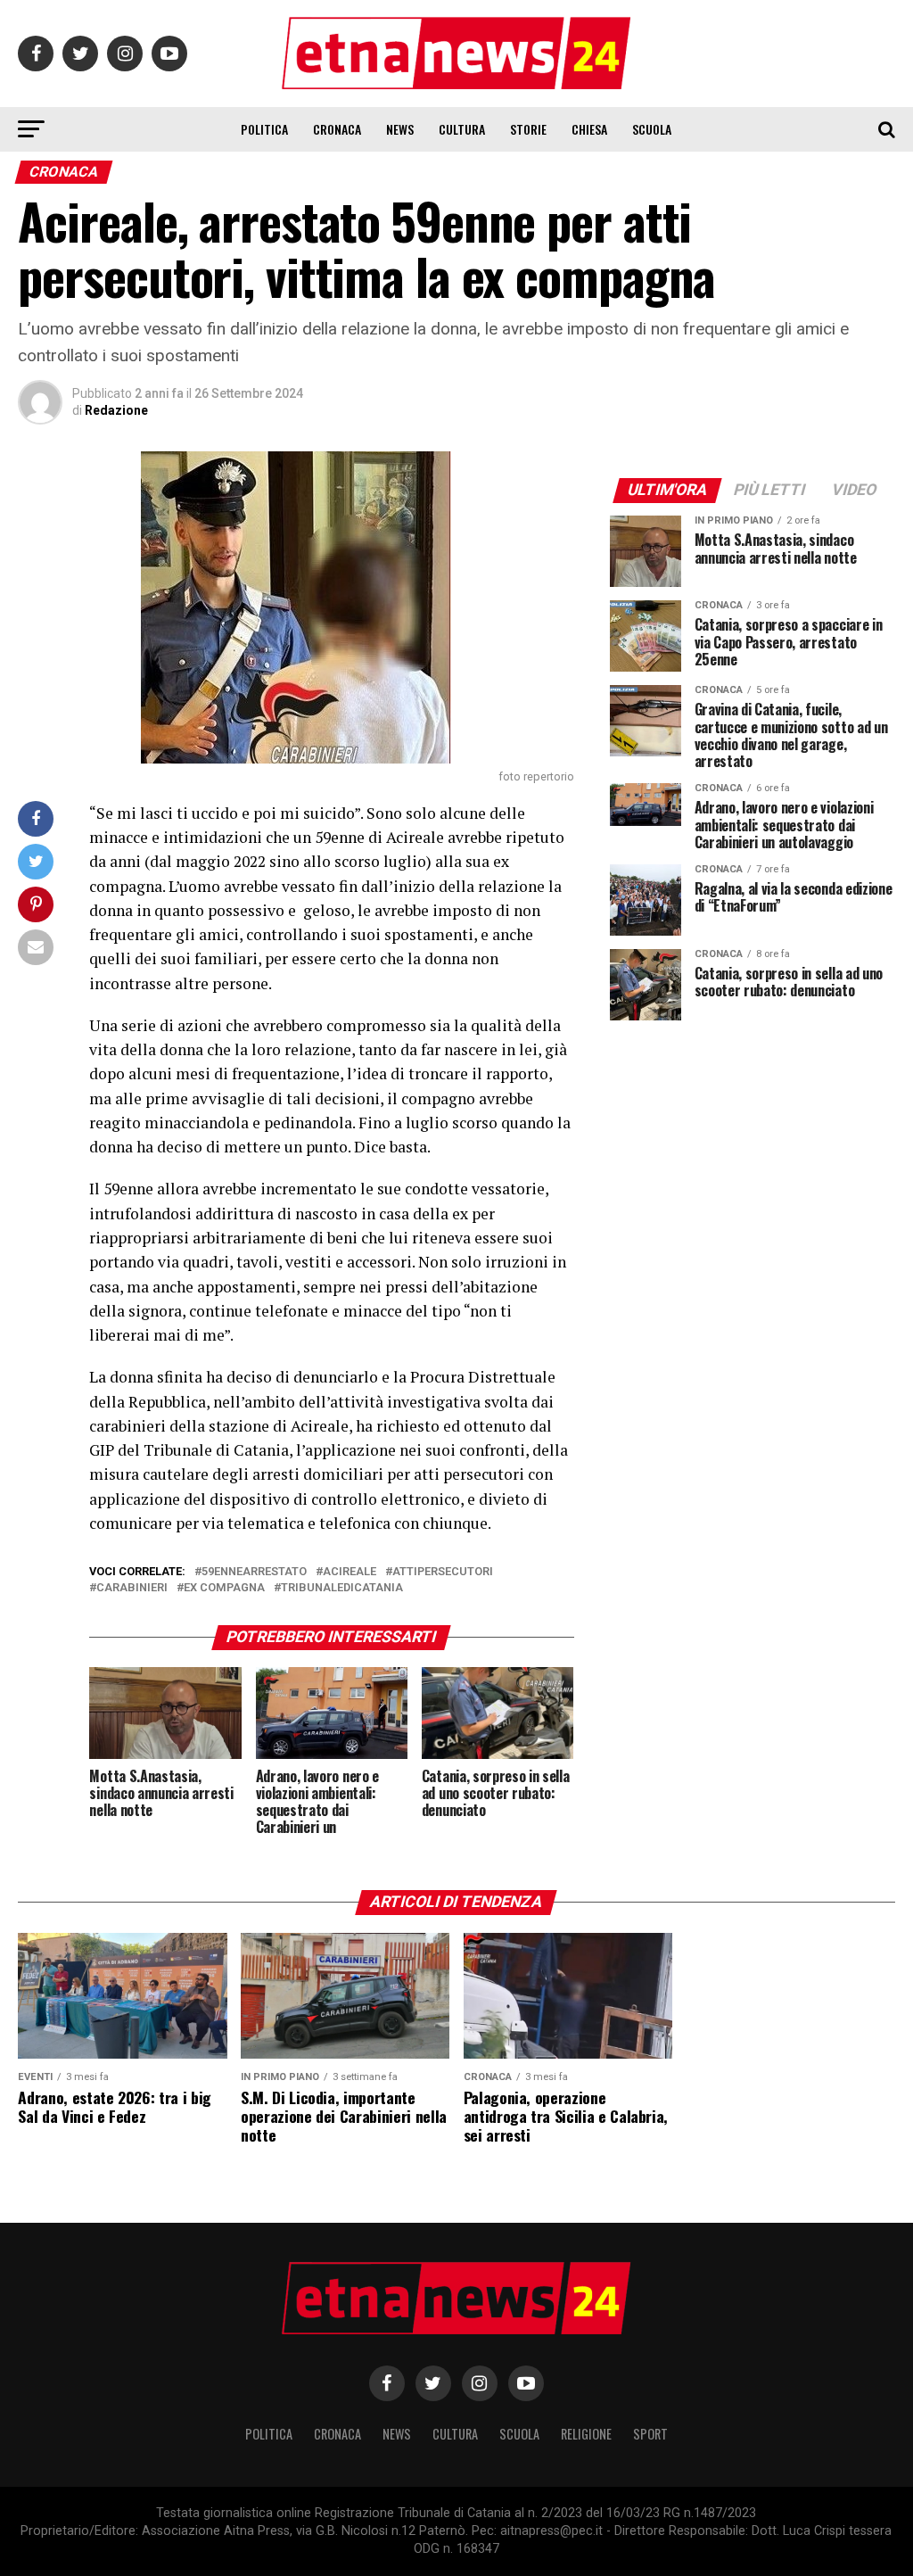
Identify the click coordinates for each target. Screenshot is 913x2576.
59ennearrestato (254, 1572)
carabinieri (132, 1588)
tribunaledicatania (342, 1588)
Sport (650, 2434)
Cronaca (337, 129)
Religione (586, 2434)
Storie (528, 129)
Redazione (116, 410)
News (400, 129)
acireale (350, 1572)
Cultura (462, 129)
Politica (264, 129)
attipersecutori (443, 1572)
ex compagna (224, 1588)
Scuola (652, 129)
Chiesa (589, 129)
